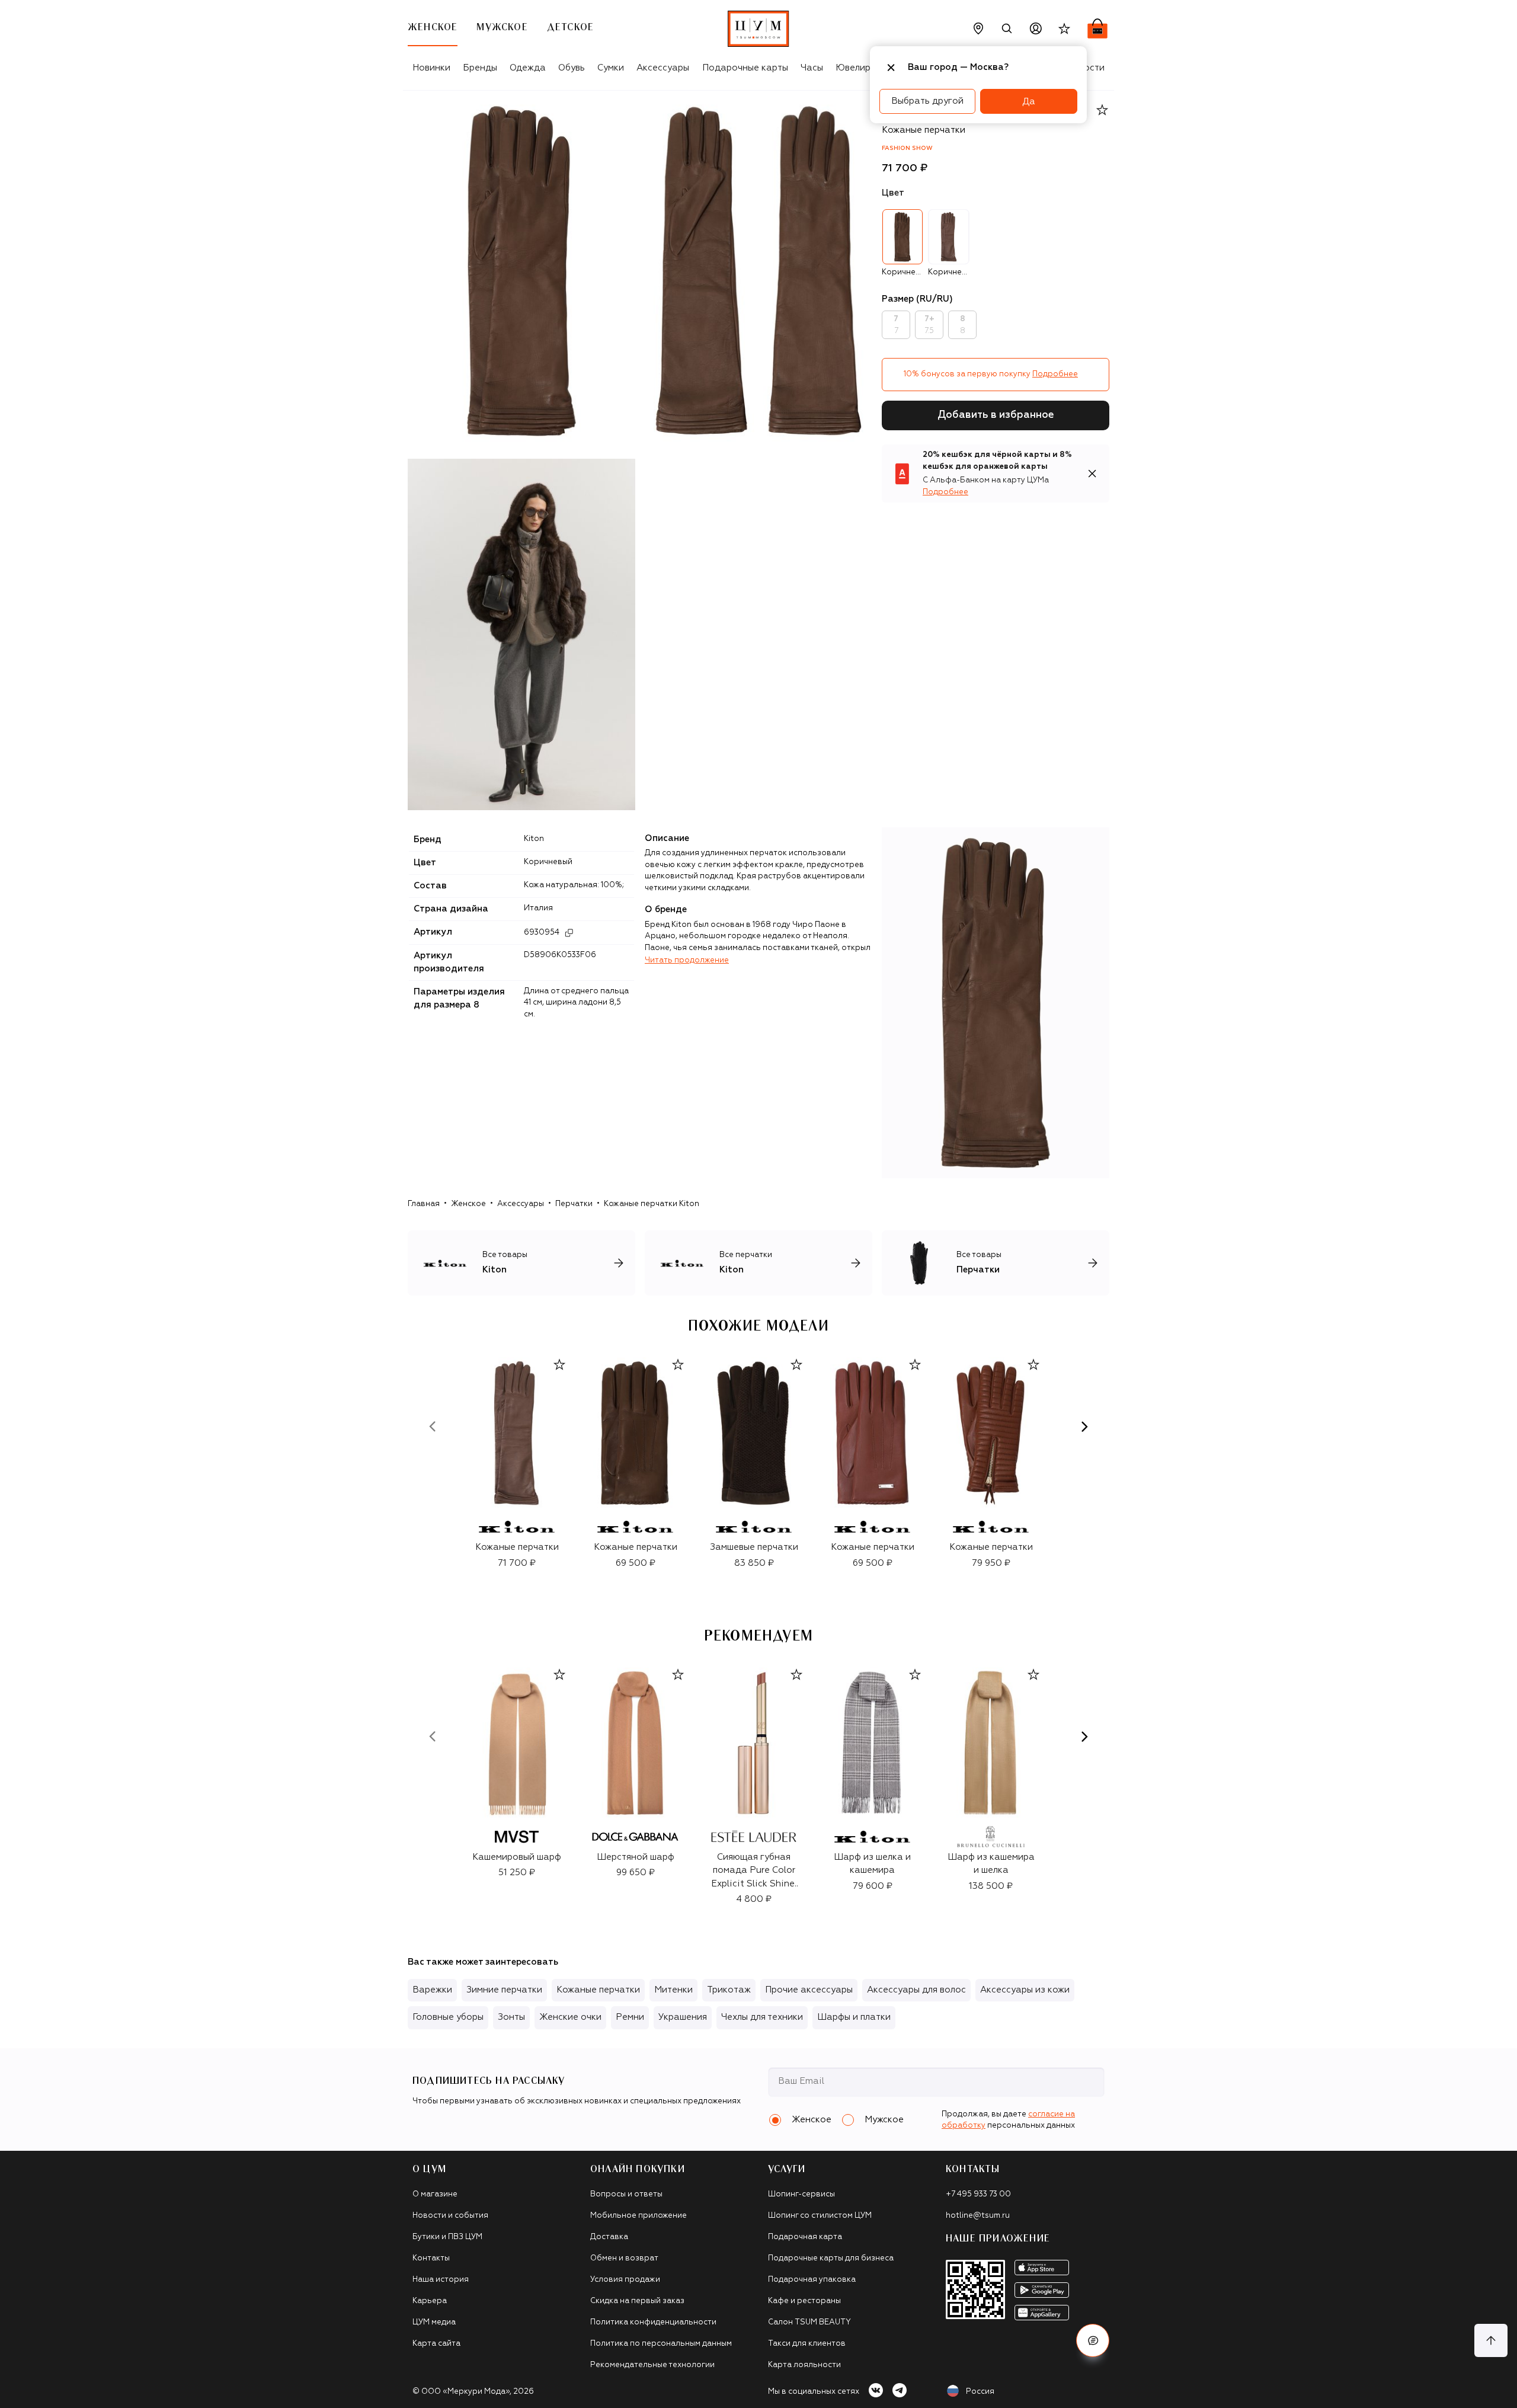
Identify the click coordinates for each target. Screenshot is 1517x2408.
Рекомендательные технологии (652, 2365)
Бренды (480, 68)
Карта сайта (436, 2344)
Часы (812, 68)
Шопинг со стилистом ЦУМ (820, 2216)
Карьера (430, 2301)
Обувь (572, 68)
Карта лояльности (804, 2365)
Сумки (611, 68)
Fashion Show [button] (907, 148)
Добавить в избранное (996, 415)
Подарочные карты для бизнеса (831, 2258)
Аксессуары (663, 68)
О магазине (435, 2194)
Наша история (441, 2280)
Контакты (431, 2258)
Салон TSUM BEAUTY (809, 2322)
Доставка (609, 2237)
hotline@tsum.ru (978, 2216)
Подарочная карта (805, 2237)
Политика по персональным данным (661, 2344)
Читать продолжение (687, 960)
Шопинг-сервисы (801, 2194)
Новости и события (450, 2216)
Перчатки (574, 1204)
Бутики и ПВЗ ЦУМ (447, 2237)
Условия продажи (625, 2280)
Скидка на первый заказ (637, 2301)
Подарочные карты (745, 68)
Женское (468, 1204)
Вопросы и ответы (626, 2194)
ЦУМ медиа (434, 2322)
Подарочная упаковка (812, 2280)
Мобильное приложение (639, 2216)
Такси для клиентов (807, 2344)
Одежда (528, 68)
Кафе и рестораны (804, 2301)
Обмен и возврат (624, 2258)
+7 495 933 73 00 (978, 2194)
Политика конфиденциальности (653, 2322)
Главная (424, 1204)
